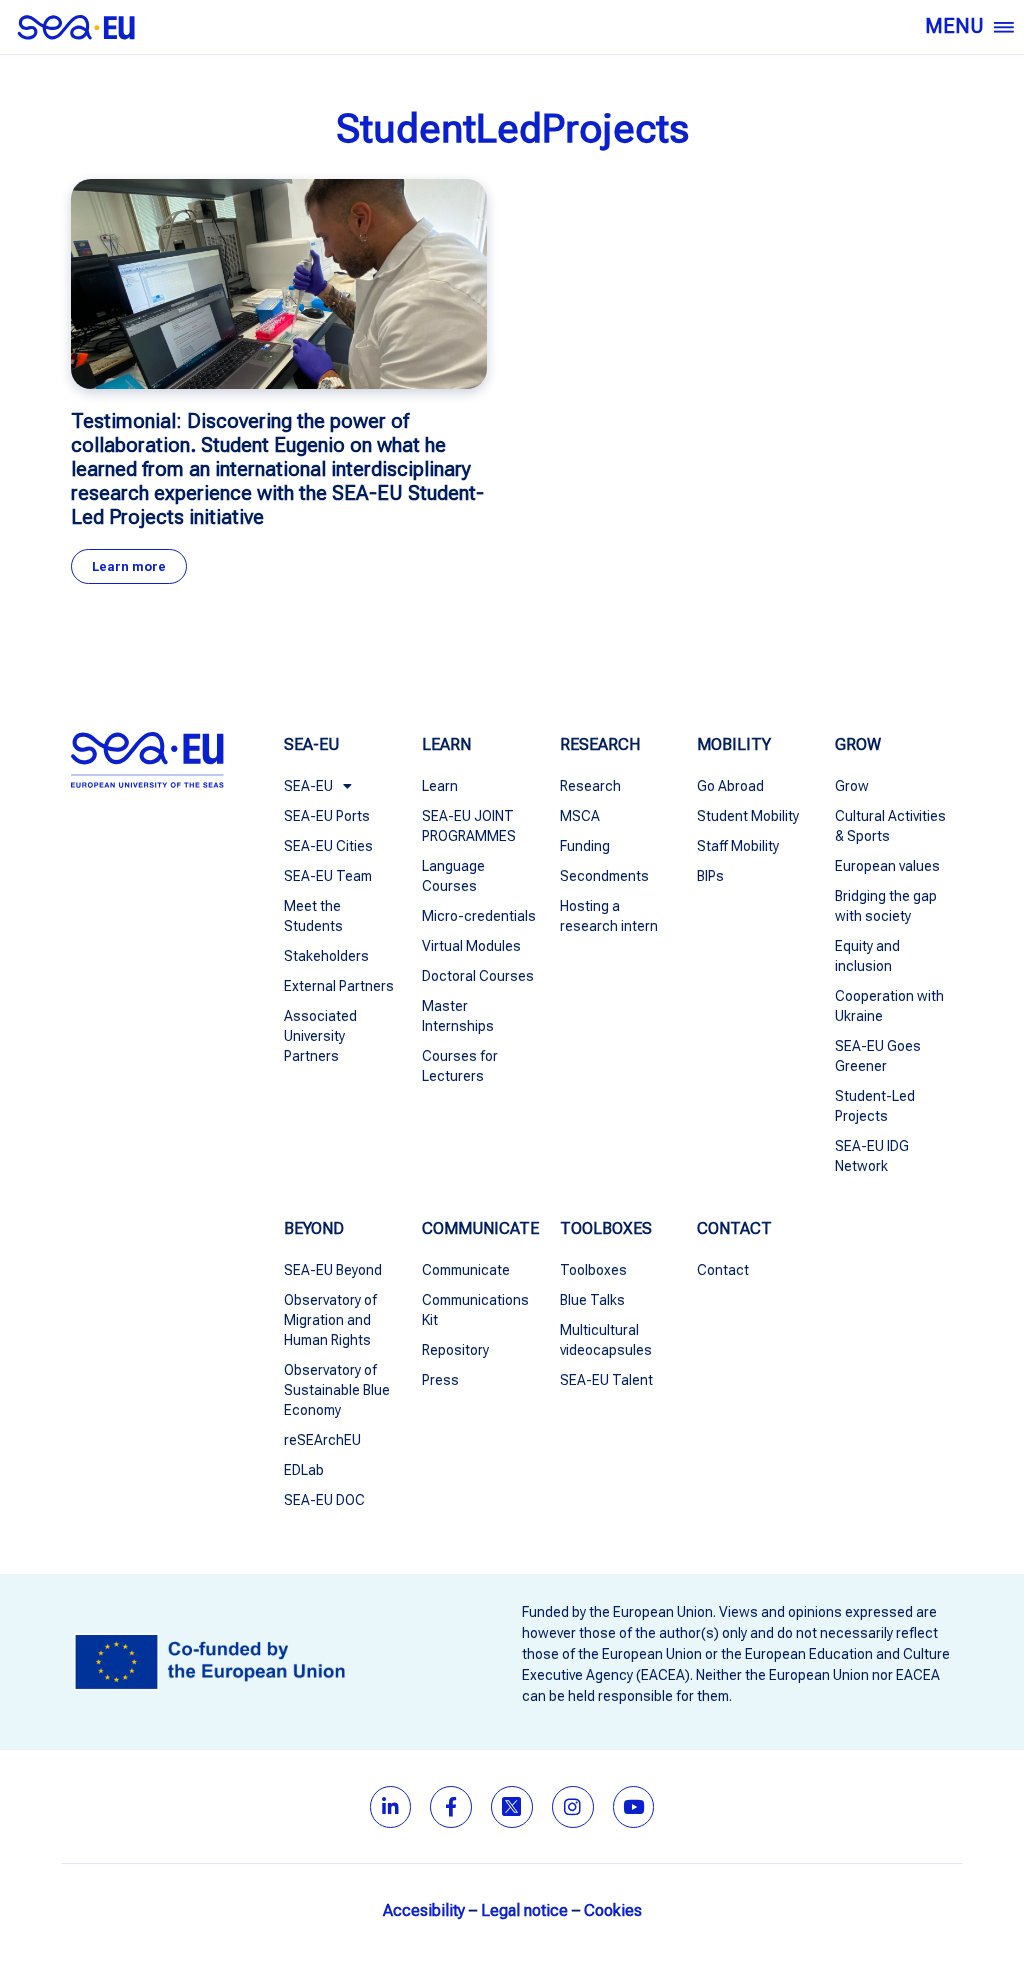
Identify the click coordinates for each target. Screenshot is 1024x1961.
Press (440, 1380)
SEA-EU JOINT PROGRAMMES (469, 826)
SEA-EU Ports (327, 816)
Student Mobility (748, 816)
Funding (585, 846)
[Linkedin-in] (391, 1807)
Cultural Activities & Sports (890, 826)
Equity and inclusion (867, 956)
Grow (852, 786)
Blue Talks (592, 1300)
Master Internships (458, 1016)
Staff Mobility (738, 846)
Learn (440, 786)
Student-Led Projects (875, 1106)
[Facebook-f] (451, 1807)
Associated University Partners (320, 1036)
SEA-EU (308, 786)
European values (887, 866)
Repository (455, 1350)
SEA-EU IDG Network (872, 1156)
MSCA (580, 816)
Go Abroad (730, 786)
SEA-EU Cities (328, 846)
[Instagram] (573, 1807)
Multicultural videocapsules (606, 1340)
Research (590, 786)
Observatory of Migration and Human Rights (330, 1320)
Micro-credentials (479, 916)
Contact (723, 1270)
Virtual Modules (471, 946)
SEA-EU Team (328, 876)
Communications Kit (475, 1310)
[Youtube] (634, 1807)
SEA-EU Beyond (333, 1270)
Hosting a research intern (609, 916)
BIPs (710, 876)
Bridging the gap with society (886, 906)
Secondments (604, 876)
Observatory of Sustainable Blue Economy (337, 1390)
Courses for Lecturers (460, 1066)
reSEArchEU (322, 1440)
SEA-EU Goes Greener (878, 1056)
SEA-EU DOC (324, 1500)
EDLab (304, 1470)
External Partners (339, 986)
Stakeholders (326, 956)
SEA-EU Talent (606, 1380)
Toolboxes (593, 1270)
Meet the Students (313, 916)
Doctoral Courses (478, 976)
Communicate (466, 1270)
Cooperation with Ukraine (889, 1006)
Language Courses (453, 876)
